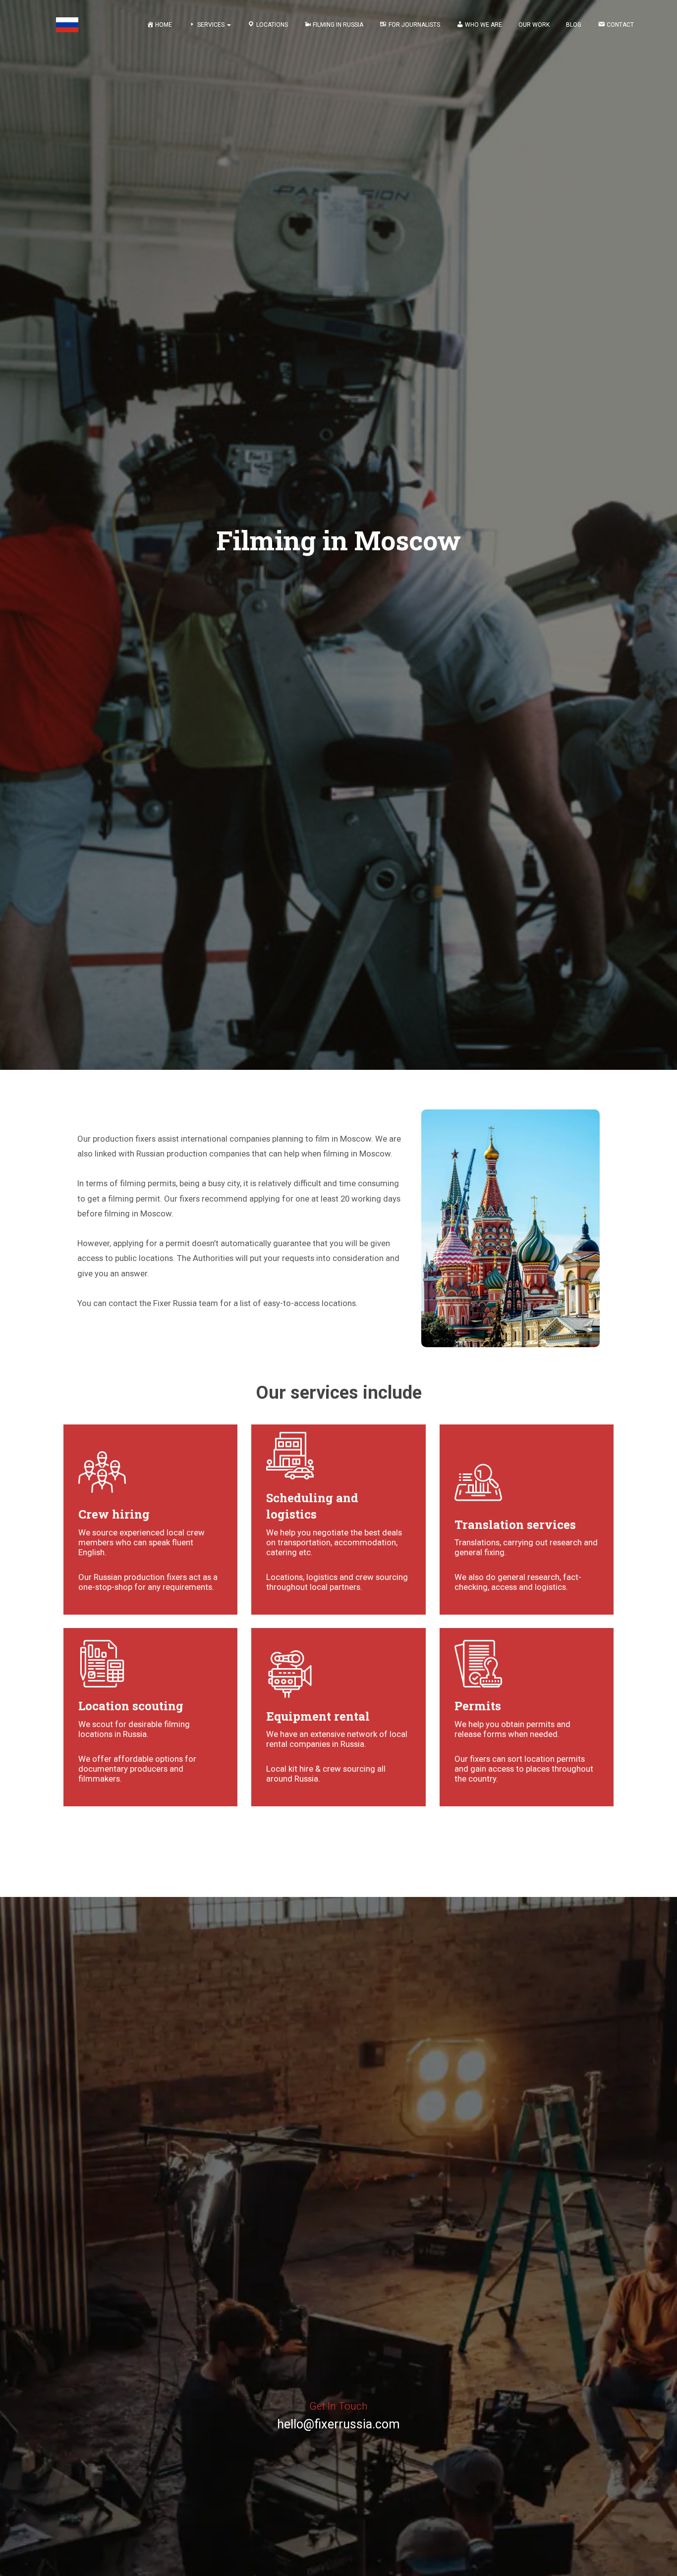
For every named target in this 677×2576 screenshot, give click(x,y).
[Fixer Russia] (67, 25)
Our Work (534, 25)
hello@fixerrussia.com (338, 2424)
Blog (574, 25)
